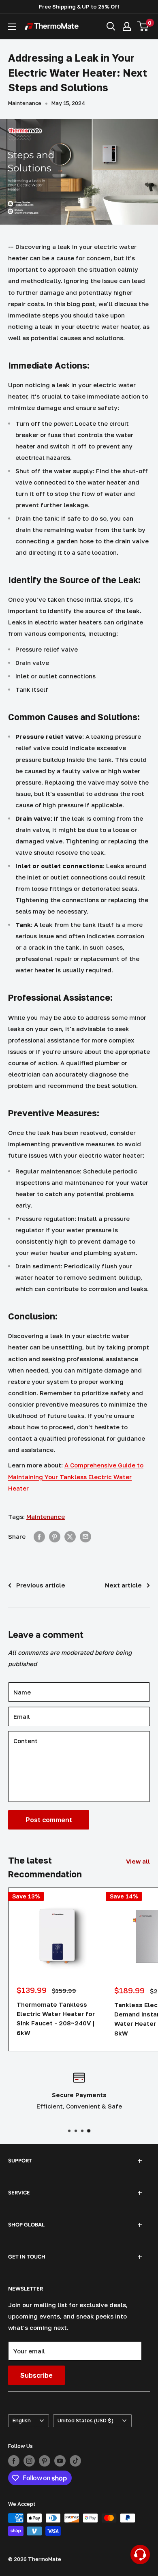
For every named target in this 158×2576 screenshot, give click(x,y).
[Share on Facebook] (39, 1536)
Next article (123, 1585)
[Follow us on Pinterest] (45, 2461)
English (22, 2420)
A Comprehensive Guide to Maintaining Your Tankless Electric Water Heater (76, 1476)
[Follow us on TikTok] (75, 2461)
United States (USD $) (85, 2420)
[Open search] (111, 26)
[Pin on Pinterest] (55, 1536)
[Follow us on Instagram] (29, 2461)
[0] (143, 26)
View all (138, 1861)
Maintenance (25, 103)
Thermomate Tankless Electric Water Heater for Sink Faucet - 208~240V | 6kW (56, 2018)
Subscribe (36, 2375)
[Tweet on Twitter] (70, 1536)
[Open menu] (12, 27)
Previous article (41, 1585)
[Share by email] (85, 1536)
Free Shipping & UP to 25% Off (79, 6)
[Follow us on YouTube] (60, 2461)
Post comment (49, 1820)
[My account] (127, 26)
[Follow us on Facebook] (14, 2461)
